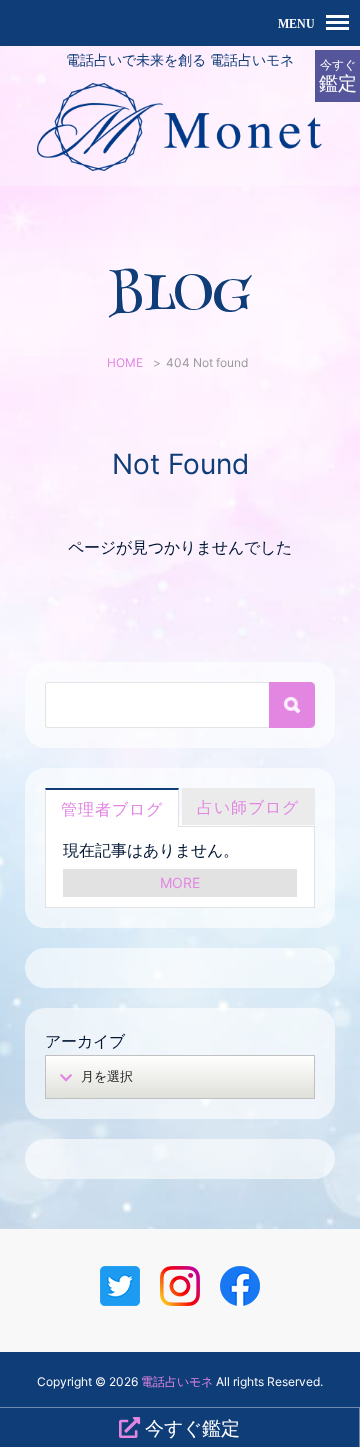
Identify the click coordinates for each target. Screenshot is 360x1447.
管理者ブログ (112, 809)
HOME (125, 362)
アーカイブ (85, 1041)
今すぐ (338, 76)
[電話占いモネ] (180, 172)
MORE (180, 882)
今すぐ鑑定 (190, 1428)
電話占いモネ (177, 1381)
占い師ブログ (248, 807)
